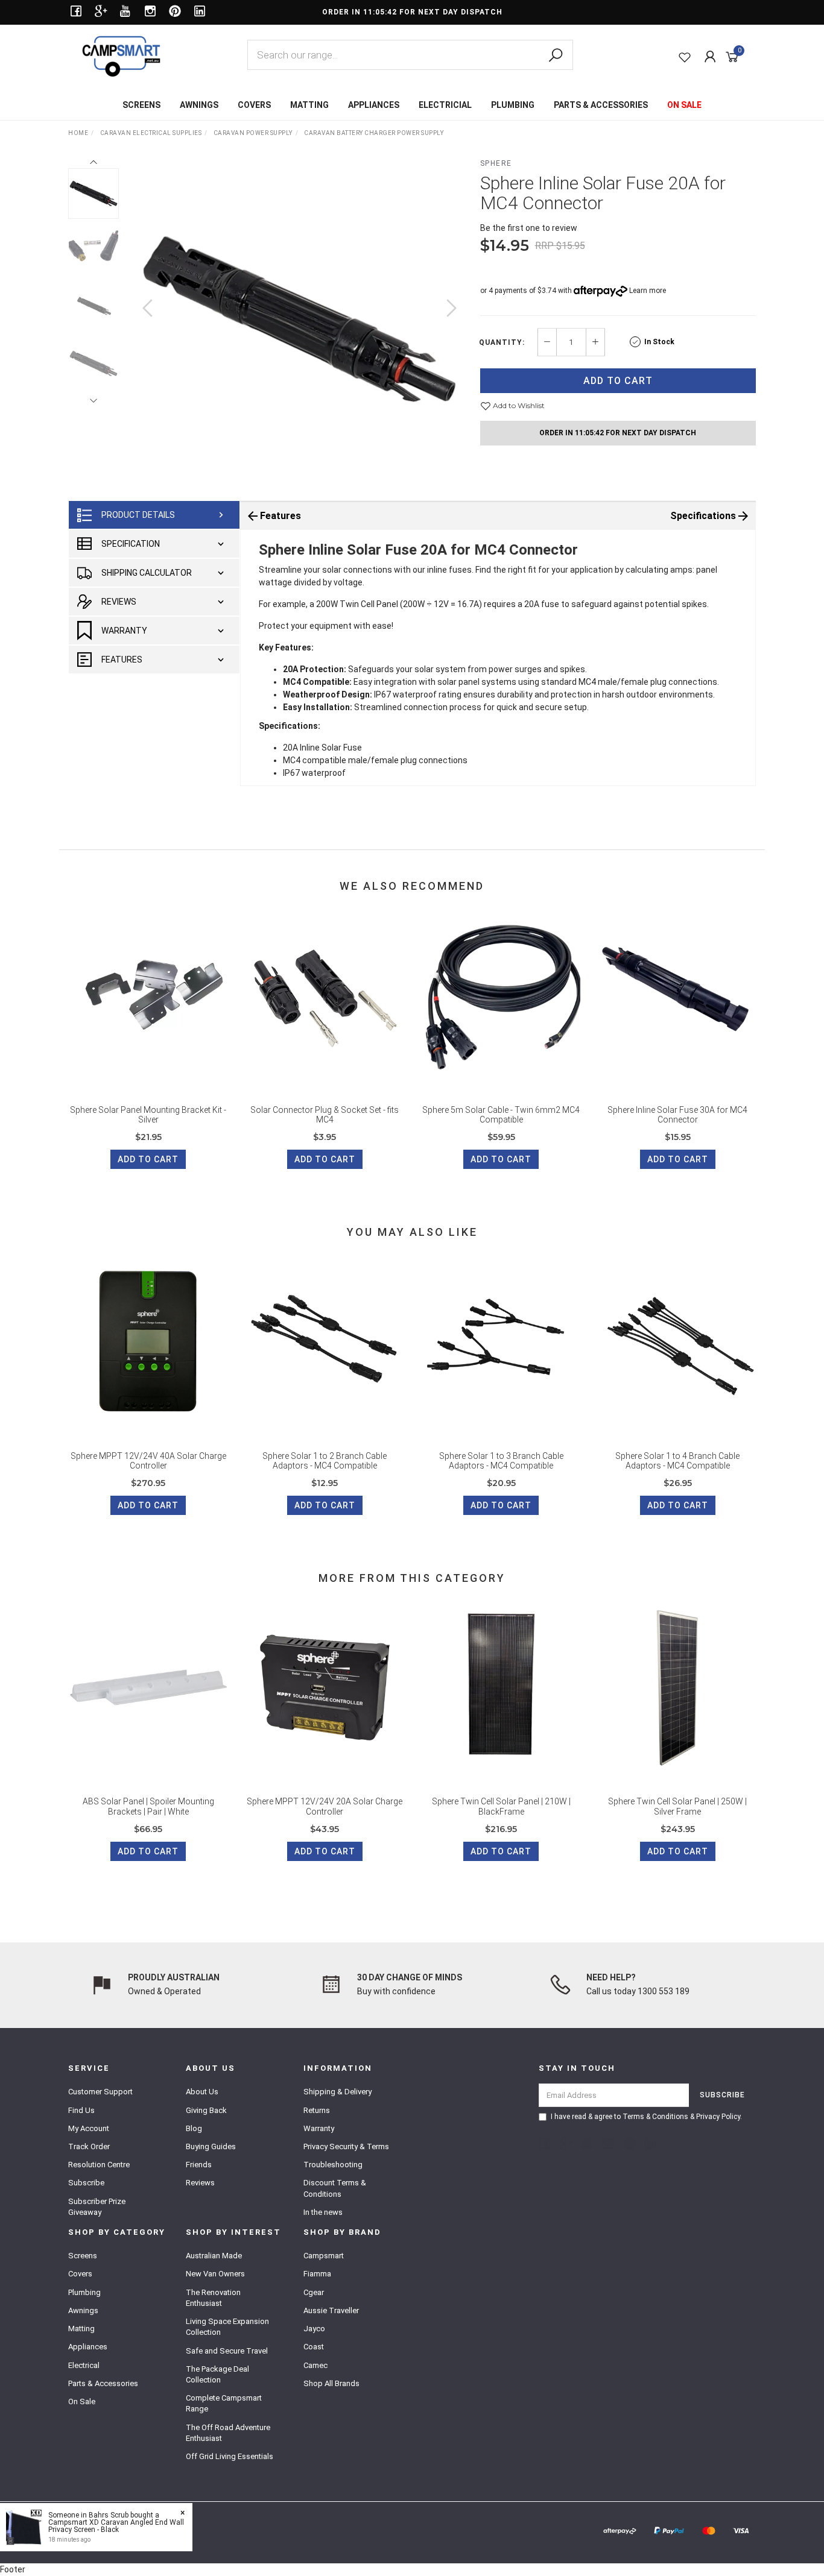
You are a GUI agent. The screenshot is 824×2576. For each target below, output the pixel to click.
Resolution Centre (99, 2165)
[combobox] (410, 55)
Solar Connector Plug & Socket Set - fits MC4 (325, 1115)
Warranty (124, 631)
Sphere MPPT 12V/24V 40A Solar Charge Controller (148, 1461)
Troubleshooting (333, 2165)
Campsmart (324, 2256)
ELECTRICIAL (445, 105)
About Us (202, 2092)
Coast (314, 2347)
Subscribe (86, 2183)
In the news (323, 2212)
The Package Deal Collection (217, 2374)
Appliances (88, 2347)
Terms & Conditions (655, 2117)
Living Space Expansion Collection (227, 2327)
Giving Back (206, 2110)
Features (122, 660)
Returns (317, 2110)
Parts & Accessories (103, 2383)
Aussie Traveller (331, 2310)
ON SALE (684, 105)
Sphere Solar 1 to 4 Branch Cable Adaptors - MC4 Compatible (677, 1461)
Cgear (314, 2292)
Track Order (89, 2146)
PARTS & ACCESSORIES (601, 105)
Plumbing (84, 2292)
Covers (80, 2274)
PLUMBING (513, 105)
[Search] (556, 55)
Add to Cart (618, 381)
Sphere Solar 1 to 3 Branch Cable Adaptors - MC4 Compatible (501, 1461)
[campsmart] (121, 55)
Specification (131, 544)
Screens (83, 2256)
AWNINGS (199, 105)
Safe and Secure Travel (227, 2351)
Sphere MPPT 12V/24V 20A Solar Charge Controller (325, 1806)
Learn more (648, 291)
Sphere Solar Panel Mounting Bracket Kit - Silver (148, 1115)
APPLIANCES (374, 105)
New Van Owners (215, 2274)
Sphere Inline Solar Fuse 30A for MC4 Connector (677, 1115)
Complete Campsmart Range (224, 2403)
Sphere (496, 163)
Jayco (314, 2329)
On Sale (82, 2401)
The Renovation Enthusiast (213, 2298)
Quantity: (502, 342)
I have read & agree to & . (646, 2117)
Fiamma (317, 2274)
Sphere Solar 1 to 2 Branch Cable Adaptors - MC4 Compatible (325, 1461)
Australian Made (214, 2256)
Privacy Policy (718, 2117)
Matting (81, 2329)
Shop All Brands (331, 2383)
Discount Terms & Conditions (335, 2188)
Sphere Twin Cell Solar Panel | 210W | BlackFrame (501, 1806)
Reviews (119, 602)
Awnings (83, 2310)
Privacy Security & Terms (346, 2146)
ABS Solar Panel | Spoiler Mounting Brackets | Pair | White (148, 1806)
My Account (89, 2128)
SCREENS (141, 105)
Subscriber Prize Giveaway (97, 2207)
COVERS (254, 105)
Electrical (84, 2365)
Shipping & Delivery (338, 2092)
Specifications (703, 516)
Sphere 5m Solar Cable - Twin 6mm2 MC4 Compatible (501, 1115)
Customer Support (100, 2092)
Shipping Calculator (147, 573)
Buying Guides (211, 2146)
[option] (299, 320)
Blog (194, 2128)
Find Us (81, 2110)
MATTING (309, 105)
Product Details (138, 515)
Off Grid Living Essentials (230, 2456)
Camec (315, 2365)
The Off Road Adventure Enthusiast (228, 2433)
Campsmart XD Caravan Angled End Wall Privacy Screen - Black (116, 2526)
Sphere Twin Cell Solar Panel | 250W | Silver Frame (677, 1806)
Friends (199, 2165)
